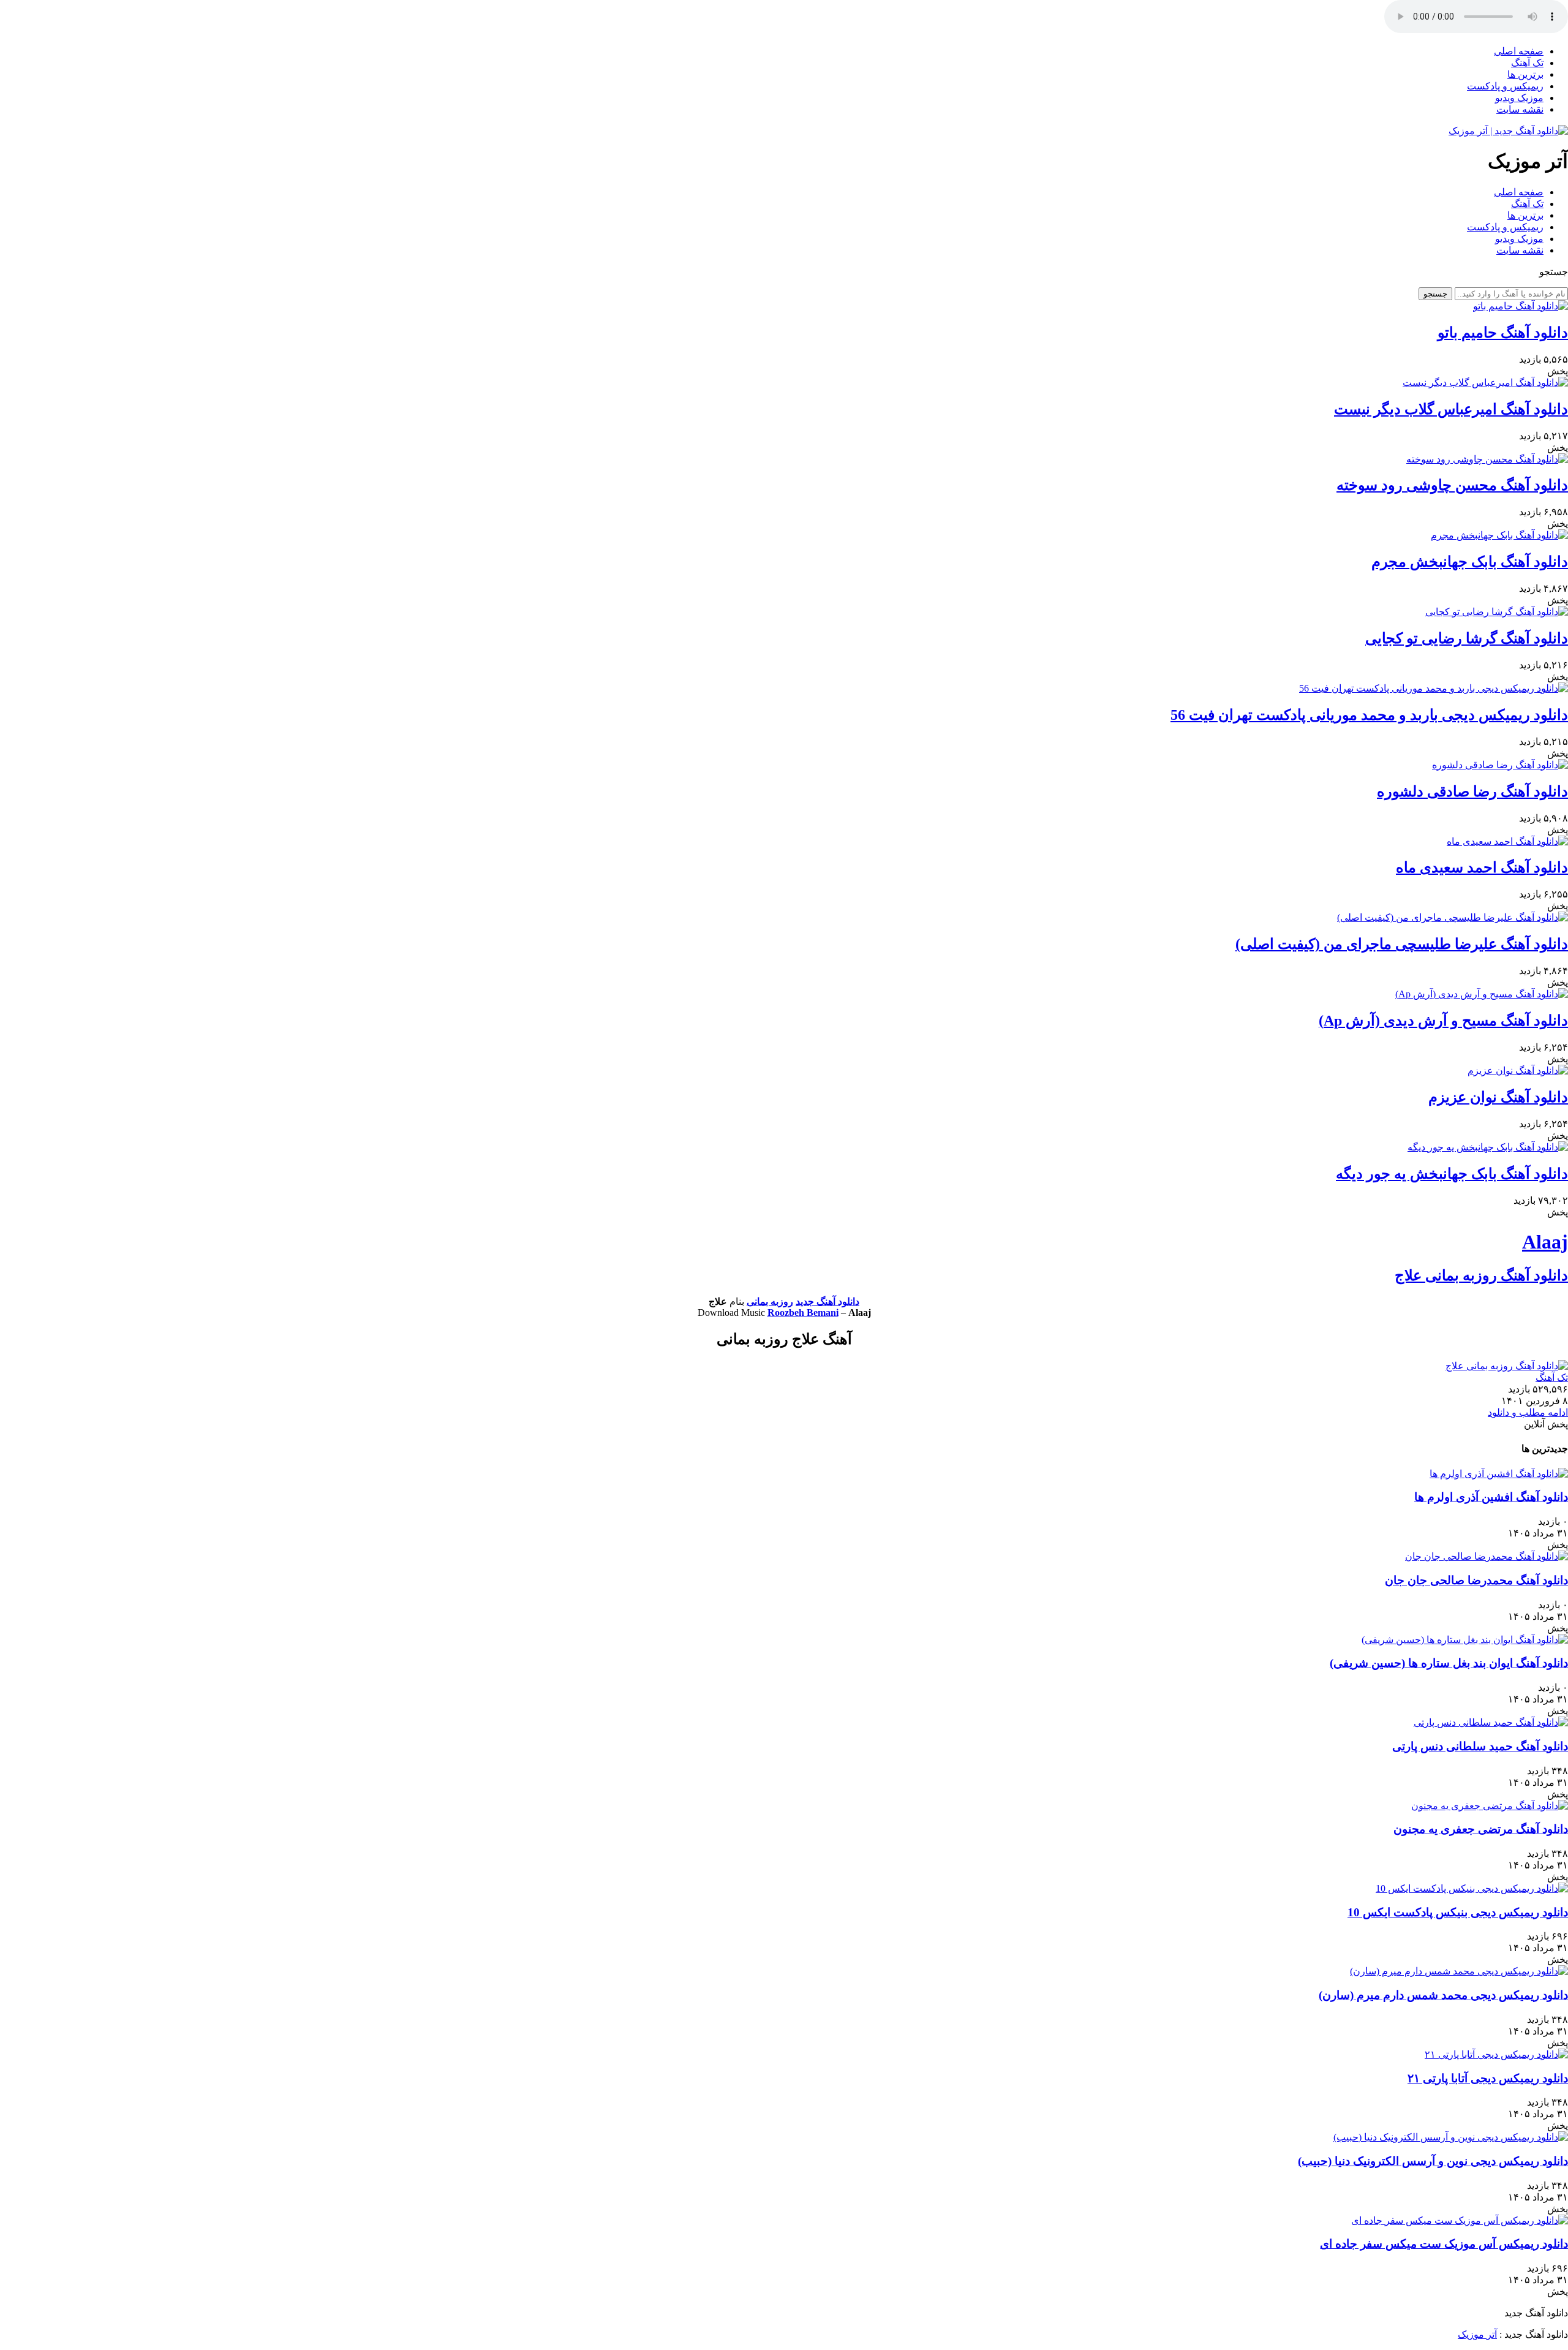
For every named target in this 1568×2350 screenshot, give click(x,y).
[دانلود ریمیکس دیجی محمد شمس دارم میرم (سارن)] (1459, 1971)
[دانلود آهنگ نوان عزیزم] (1518, 1071)
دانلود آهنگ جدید (827, 1302)
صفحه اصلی (1519, 51)
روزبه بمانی (770, 1302)
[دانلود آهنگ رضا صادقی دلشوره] (1500, 765)
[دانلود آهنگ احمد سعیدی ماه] (1507, 841)
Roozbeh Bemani (803, 1313)
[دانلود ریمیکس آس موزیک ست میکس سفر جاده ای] (1460, 2220)
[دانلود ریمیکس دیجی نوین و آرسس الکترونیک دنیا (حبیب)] (1451, 2137)
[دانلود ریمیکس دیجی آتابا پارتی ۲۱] (1496, 2054)
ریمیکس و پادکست (1505, 86)
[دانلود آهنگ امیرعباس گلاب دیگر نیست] (1485, 383)
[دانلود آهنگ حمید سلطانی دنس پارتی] (1491, 1722)
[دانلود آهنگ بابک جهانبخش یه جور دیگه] (1488, 1147)
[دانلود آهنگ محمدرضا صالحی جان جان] (1487, 1556)
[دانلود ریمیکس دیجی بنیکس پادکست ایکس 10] (1472, 1888)
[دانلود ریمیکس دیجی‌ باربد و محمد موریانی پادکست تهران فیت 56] (1434, 688)
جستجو (1435, 294)
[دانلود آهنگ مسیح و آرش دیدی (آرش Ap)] (1482, 994)
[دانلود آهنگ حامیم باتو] (1521, 306)
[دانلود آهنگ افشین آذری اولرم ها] (1499, 1474)
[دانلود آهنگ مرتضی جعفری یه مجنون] (1490, 1806)
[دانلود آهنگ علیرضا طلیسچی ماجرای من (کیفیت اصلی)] (1453, 917)
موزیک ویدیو (1519, 98)
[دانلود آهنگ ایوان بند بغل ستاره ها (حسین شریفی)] (1465, 1640)
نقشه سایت (1520, 109)
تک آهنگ (1527, 63)
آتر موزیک (1477, 2334)
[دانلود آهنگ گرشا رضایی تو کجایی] (1497, 612)
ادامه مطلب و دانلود (1528, 1412)
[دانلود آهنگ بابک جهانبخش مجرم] (1499, 535)
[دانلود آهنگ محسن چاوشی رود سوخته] (1487, 459)
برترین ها (1525, 74)
